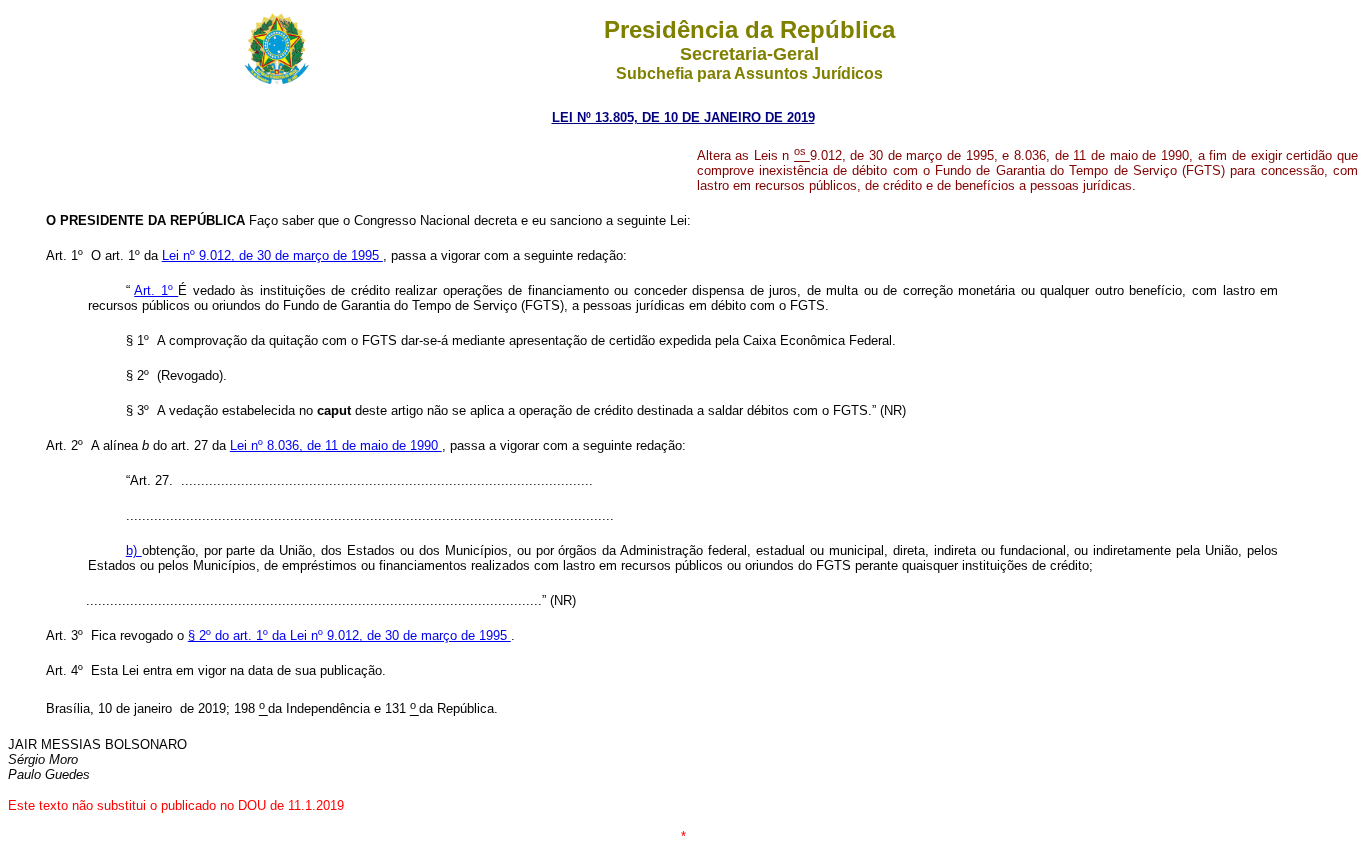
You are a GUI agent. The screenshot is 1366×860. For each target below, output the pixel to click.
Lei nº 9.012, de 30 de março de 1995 (272, 255)
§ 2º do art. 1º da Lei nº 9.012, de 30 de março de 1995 (349, 635)
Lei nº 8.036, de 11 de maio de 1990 (336, 445)
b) (134, 550)
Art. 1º (156, 290)
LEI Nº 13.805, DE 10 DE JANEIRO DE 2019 (683, 117)
